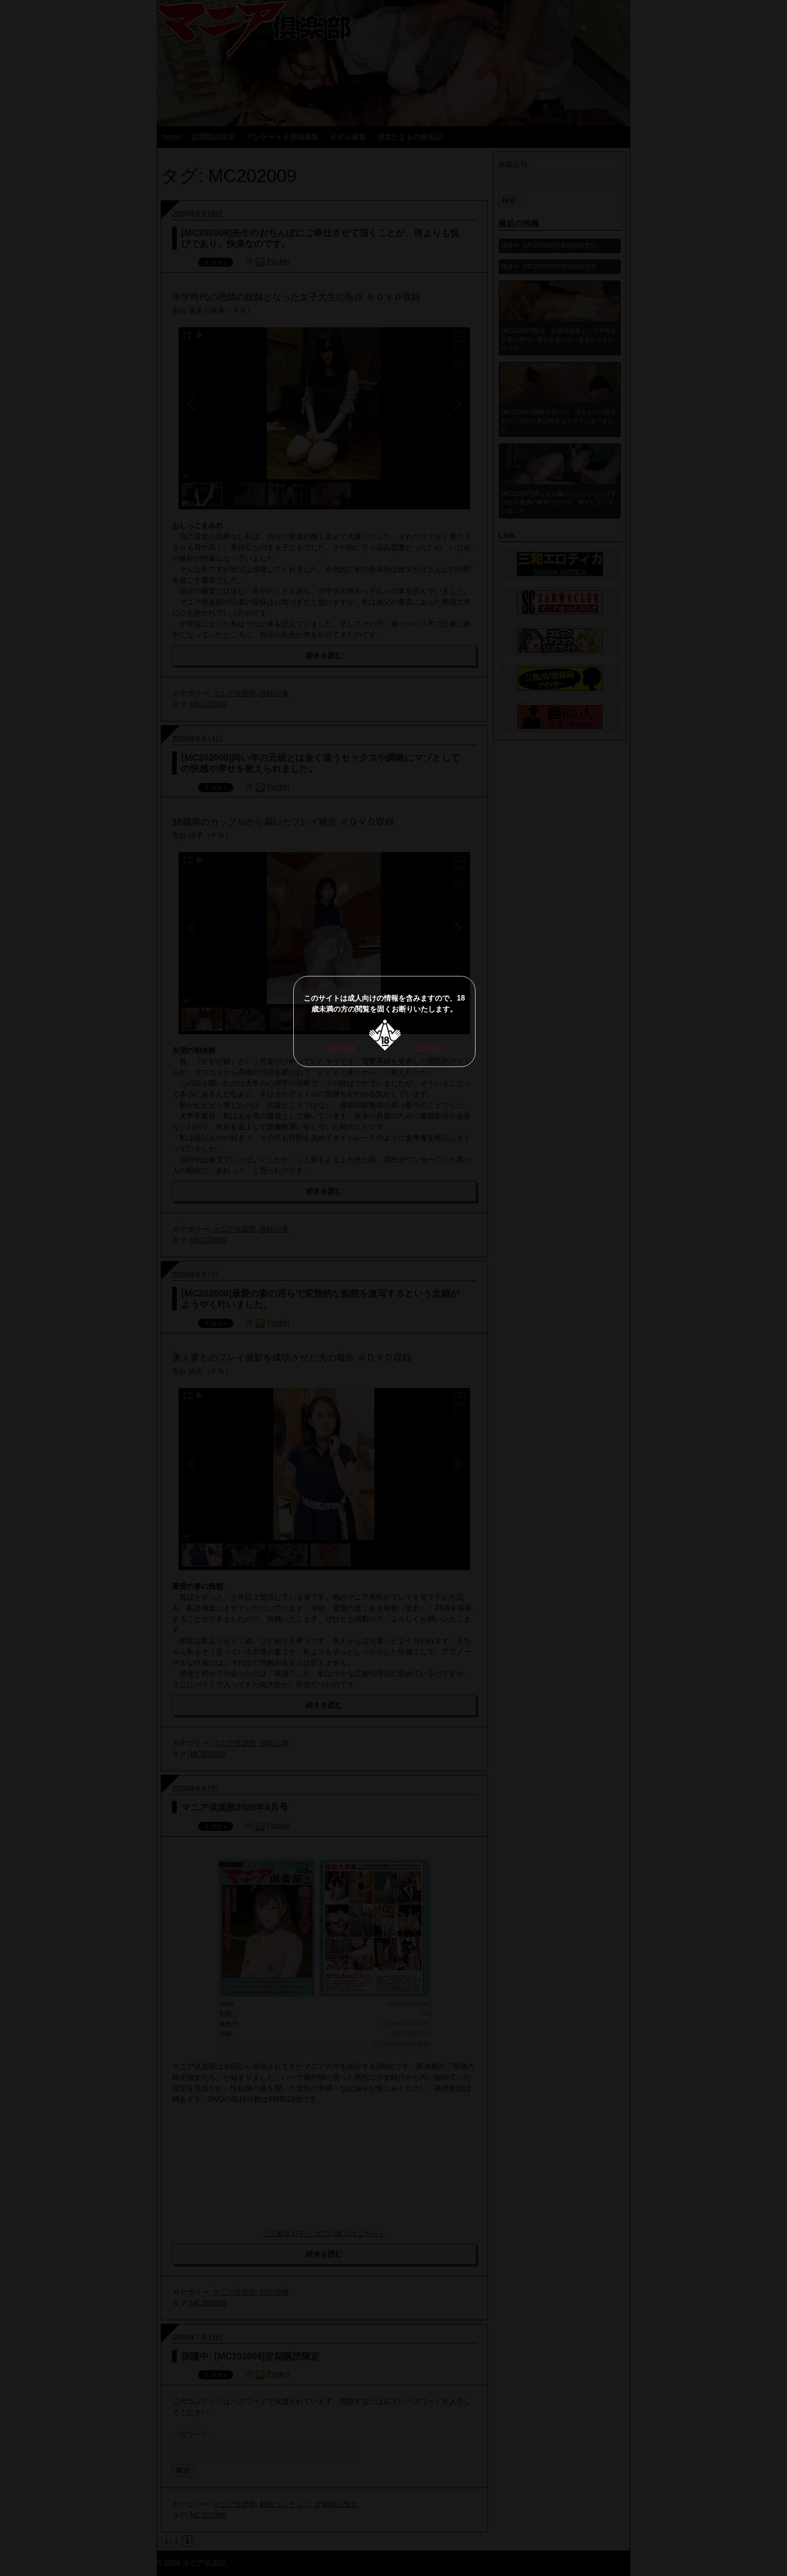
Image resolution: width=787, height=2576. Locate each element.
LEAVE (428, 1048)
